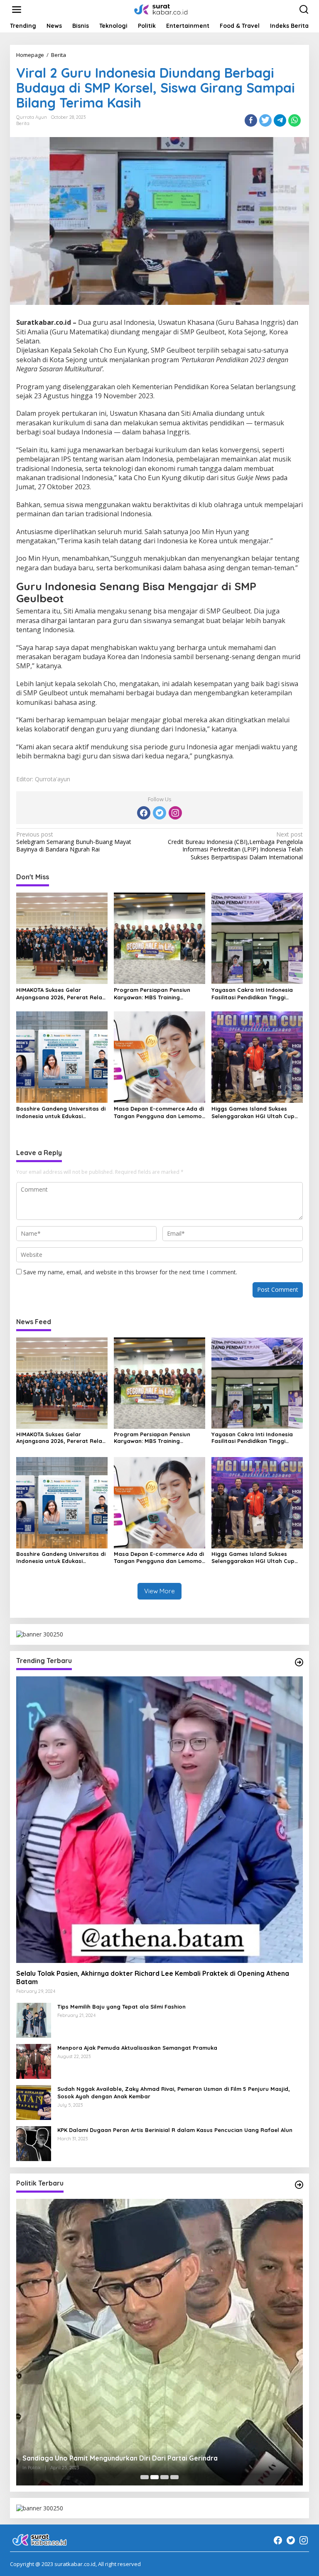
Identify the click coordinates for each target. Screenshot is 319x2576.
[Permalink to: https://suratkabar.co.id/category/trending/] (299, 1662)
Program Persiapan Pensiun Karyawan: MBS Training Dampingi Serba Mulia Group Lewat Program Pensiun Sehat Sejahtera (155, 994)
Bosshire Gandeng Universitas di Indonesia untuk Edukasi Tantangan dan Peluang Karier (61, 1113)
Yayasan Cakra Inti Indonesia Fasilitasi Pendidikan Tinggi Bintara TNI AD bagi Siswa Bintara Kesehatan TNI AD (252, 994)
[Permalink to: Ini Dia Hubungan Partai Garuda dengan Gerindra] (159, 2342)
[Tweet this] (265, 120)
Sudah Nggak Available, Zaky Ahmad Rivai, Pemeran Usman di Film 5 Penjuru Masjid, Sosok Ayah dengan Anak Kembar (174, 2093)
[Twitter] (159, 813)
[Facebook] (144, 813)
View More (159, 1591)
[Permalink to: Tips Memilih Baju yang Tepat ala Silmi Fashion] (34, 2019)
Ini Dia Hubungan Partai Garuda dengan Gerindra (101, 2458)
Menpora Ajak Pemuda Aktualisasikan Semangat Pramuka (137, 2048)
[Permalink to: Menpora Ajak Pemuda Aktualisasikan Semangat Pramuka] (34, 2060)
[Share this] (251, 120)
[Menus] (17, 10)
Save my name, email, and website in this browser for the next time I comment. (130, 1272)
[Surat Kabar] (161, 9)
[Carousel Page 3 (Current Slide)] (164, 2477)
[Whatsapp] (294, 120)
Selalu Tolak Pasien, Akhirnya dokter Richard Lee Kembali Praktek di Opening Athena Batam (153, 1978)
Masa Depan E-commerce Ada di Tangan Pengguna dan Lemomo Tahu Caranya (159, 1113)
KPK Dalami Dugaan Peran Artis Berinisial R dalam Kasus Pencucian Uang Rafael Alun (175, 2130)
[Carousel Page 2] (155, 2477)
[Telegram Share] (280, 120)
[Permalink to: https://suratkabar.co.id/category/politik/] (299, 2185)
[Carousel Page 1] (145, 2477)
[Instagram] (175, 813)
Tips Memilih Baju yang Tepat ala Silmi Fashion (121, 2007)
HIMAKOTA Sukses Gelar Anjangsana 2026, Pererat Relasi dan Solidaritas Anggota (61, 994)
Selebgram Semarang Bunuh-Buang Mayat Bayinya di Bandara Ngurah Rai (74, 842)
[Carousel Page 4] (174, 2477)
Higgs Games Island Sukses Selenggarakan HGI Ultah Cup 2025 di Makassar (253, 1113)
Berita (23, 123)
